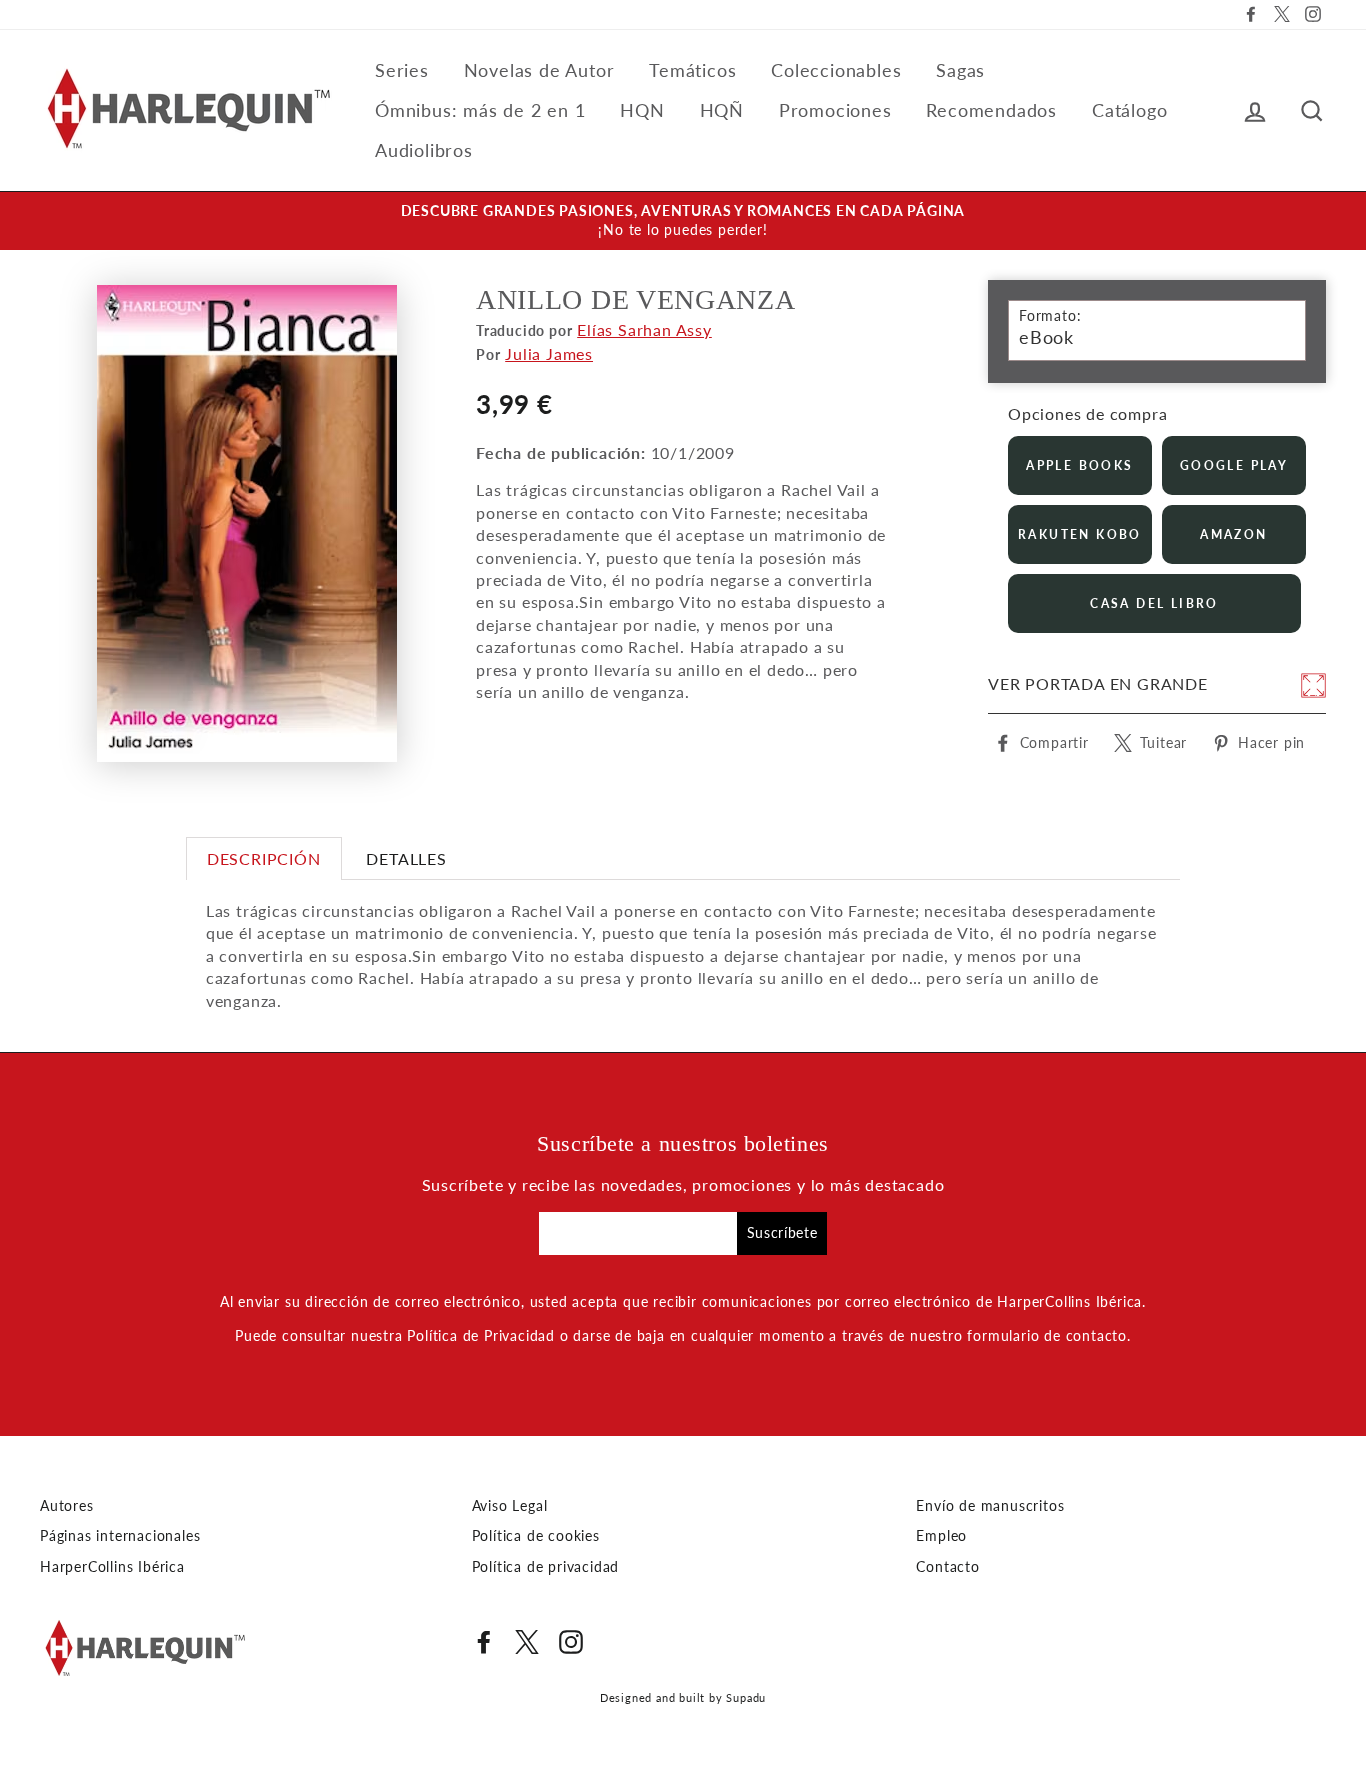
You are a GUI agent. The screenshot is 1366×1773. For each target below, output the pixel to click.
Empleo (941, 1536)
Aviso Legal (510, 1506)
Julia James (549, 353)
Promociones (835, 110)
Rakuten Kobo (1080, 534)
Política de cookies (536, 1536)
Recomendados (991, 110)
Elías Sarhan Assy (644, 329)
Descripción (264, 858)
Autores (67, 1506)
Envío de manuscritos (990, 1506)
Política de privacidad (546, 1567)
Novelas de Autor (539, 70)
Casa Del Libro (1154, 603)
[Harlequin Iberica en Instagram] (571, 1642)
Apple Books (1079, 465)
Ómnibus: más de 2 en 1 (480, 110)
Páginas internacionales (120, 1536)
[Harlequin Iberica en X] (527, 1642)
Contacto (947, 1567)
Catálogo (1129, 110)
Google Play (1234, 465)
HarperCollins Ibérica (112, 1567)
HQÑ (722, 110)
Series (402, 70)
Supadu (746, 1697)
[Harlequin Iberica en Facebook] (484, 1642)
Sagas (960, 70)
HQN (642, 110)
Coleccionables (836, 70)
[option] (683, 221)
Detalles (406, 858)
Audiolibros (424, 150)
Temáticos (692, 70)
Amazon (1233, 534)
